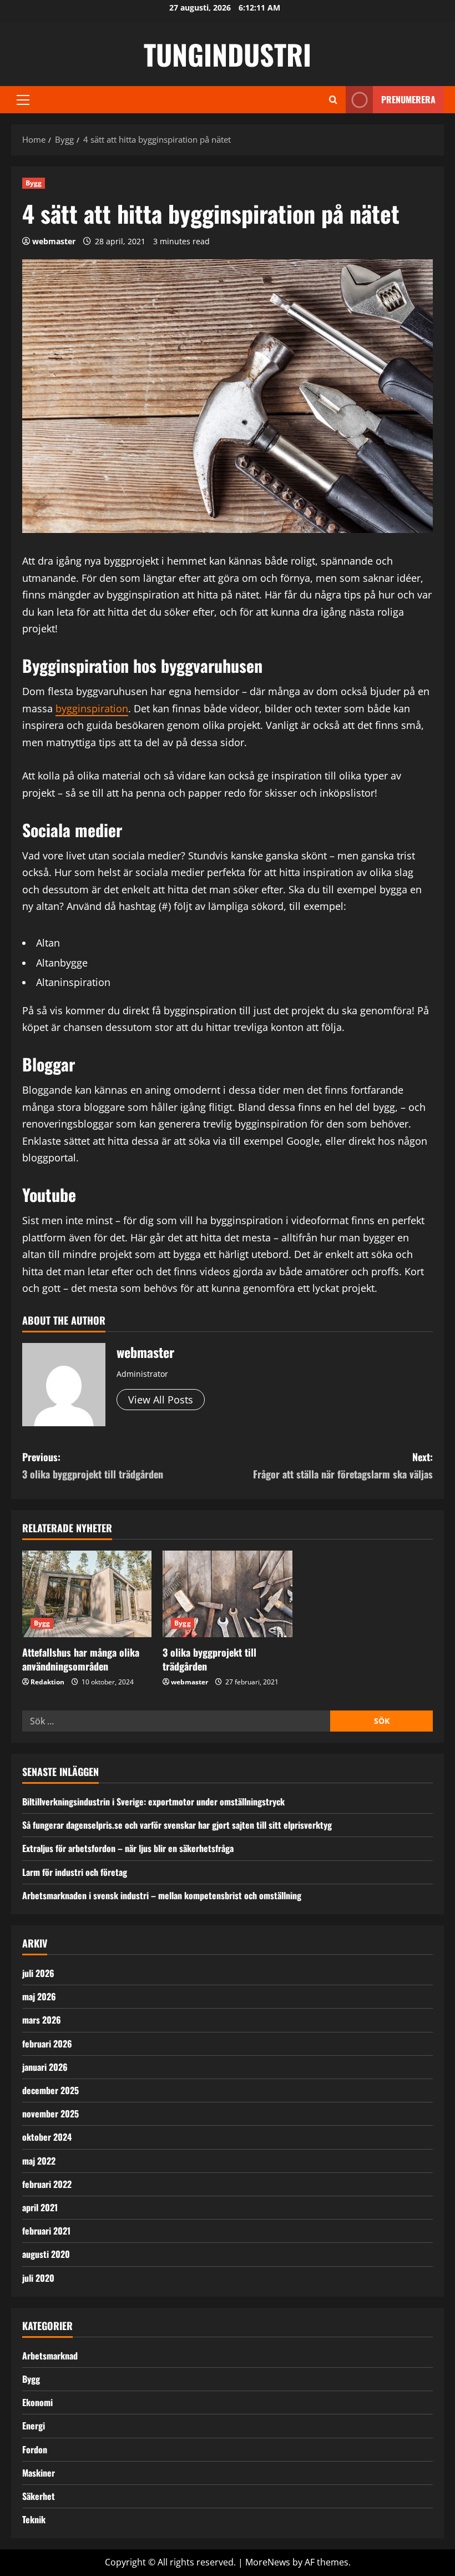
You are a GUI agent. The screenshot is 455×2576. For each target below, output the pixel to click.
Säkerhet (39, 2496)
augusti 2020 (46, 2254)
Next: (343, 1465)
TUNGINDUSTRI (228, 54)
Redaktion (47, 1682)
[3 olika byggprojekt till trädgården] (227, 1594)
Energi (34, 2426)
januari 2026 (45, 2067)
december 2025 (50, 2090)
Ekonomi (37, 2402)
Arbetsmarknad (50, 2356)
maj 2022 (39, 2161)
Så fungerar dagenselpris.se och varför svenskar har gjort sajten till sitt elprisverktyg (177, 1825)
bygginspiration (92, 708)
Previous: (93, 1465)
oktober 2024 (47, 2137)
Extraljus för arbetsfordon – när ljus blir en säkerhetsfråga (128, 1848)
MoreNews (268, 2562)
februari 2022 (47, 2184)
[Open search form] (333, 100)
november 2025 (50, 2114)
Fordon (35, 2449)
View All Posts (161, 1400)
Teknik (34, 2519)
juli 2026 (38, 1973)
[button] (23, 100)
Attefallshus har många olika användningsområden (81, 1659)
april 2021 (40, 2207)
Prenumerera (408, 99)
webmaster (54, 241)
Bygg (34, 183)
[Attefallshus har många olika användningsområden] (87, 1594)
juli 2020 (38, 2278)
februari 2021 (46, 2231)
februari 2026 (47, 2044)
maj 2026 (39, 1996)
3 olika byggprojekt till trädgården (209, 1659)
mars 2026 (42, 2020)
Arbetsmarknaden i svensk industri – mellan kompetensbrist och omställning (162, 1895)
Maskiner (39, 2473)
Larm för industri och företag (75, 1872)
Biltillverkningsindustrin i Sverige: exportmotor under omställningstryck (153, 1802)
